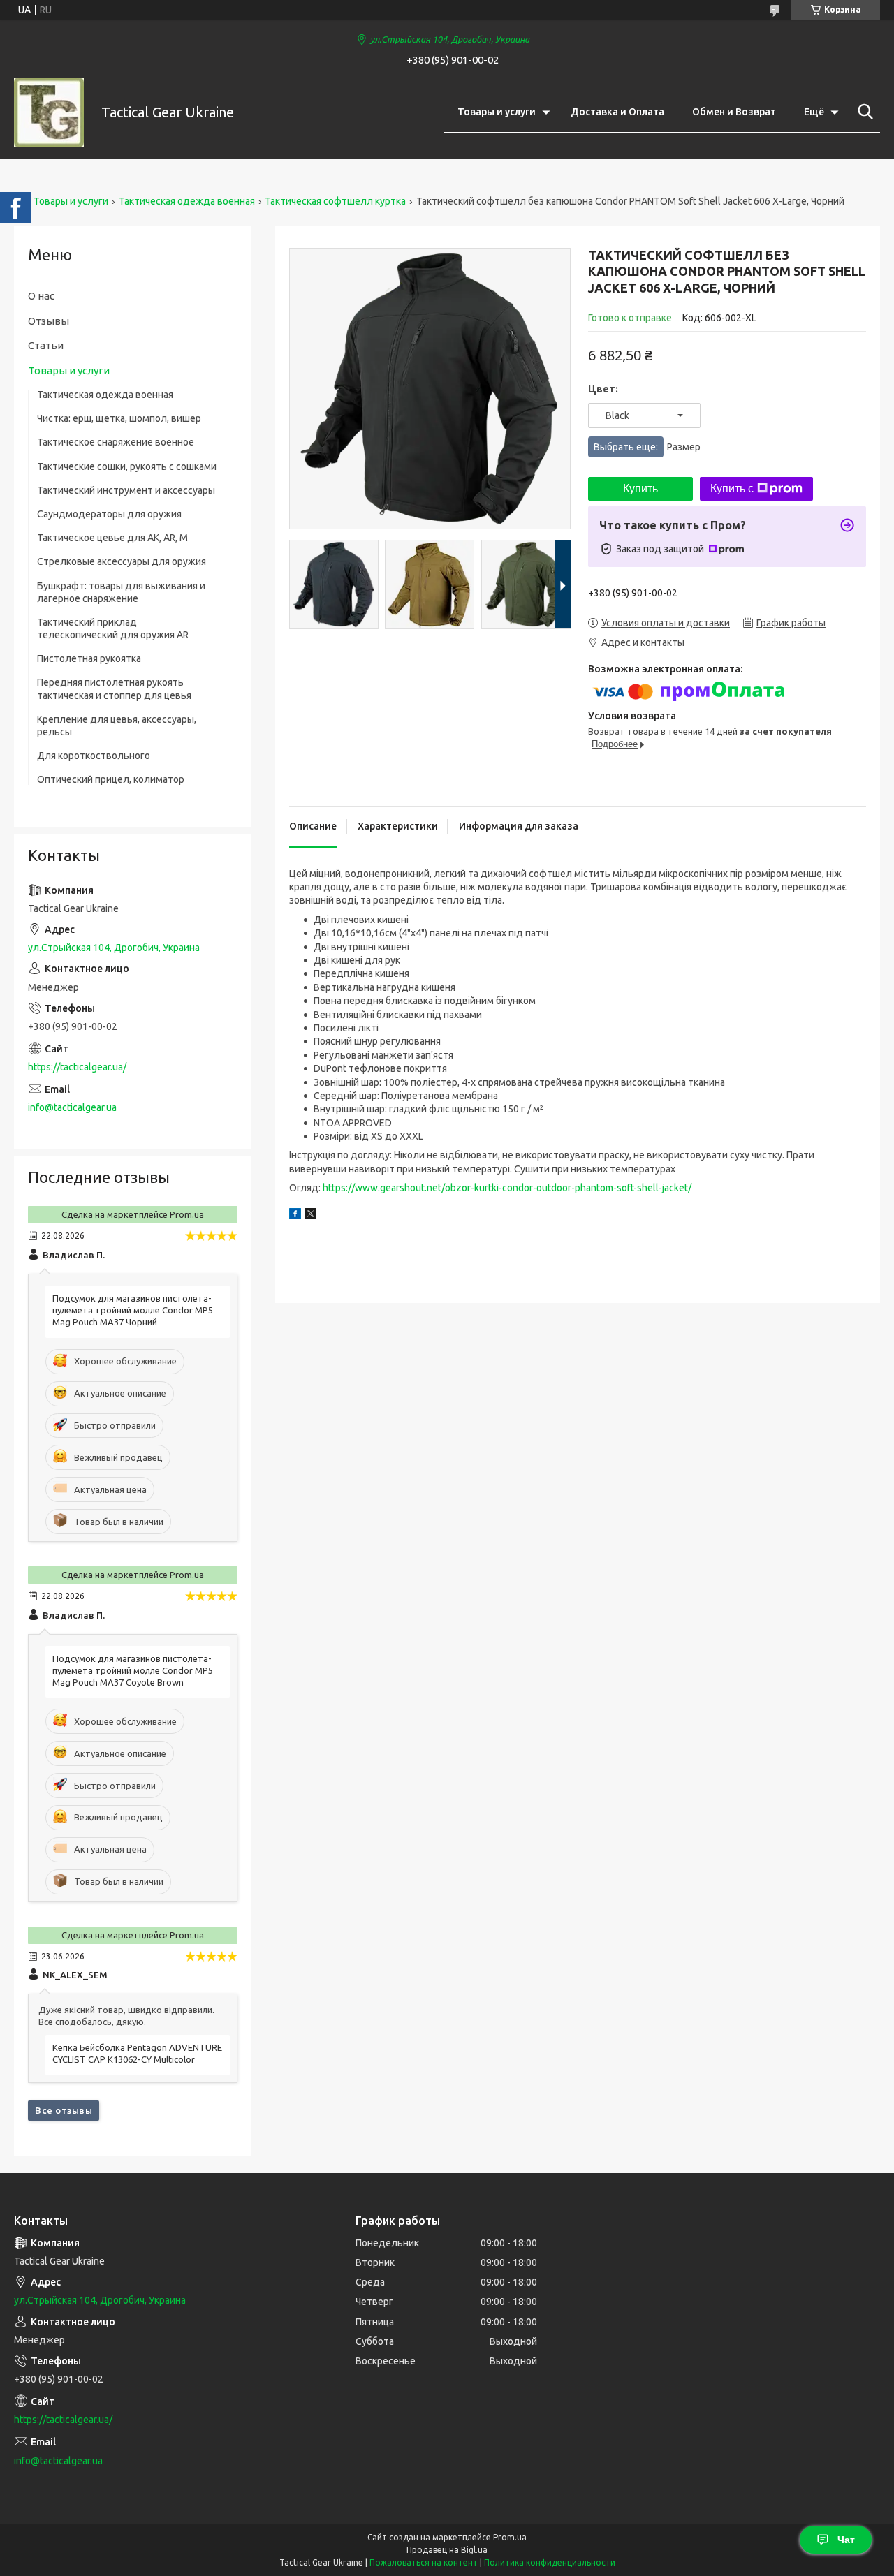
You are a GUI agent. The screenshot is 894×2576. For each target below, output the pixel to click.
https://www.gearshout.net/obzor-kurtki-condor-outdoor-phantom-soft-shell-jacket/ (507, 1188)
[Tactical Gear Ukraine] (49, 112)
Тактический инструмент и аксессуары (126, 490)
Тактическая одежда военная (187, 201)
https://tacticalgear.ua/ (77, 1067)
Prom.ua (510, 2537)
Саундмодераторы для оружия (109, 514)
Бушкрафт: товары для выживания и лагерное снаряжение (121, 592)
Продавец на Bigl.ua (447, 2550)
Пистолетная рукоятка (89, 658)
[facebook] (295, 1216)
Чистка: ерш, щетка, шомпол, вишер (119, 418)
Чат (846, 2540)
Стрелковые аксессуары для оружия (122, 561)
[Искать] (863, 112)
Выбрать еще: (647, 447)
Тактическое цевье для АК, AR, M (112, 538)
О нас (41, 296)
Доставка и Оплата (617, 112)
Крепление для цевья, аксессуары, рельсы (117, 726)
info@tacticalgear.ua (72, 1107)
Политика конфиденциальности (550, 2562)
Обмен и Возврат (734, 112)
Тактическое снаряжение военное (116, 442)
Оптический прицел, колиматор (111, 779)
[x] (311, 1216)
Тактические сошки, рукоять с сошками (127, 466)
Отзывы (49, 321)
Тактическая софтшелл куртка (335, 201)
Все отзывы (64, 2110)
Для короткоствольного (94, 756)
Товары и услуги (497, 112)
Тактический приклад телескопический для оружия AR (113, 628)
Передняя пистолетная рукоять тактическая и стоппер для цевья (114, 689)
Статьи (46, 345)
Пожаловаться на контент (424, 2562)
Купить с (732, 488)
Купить (640, 488)
